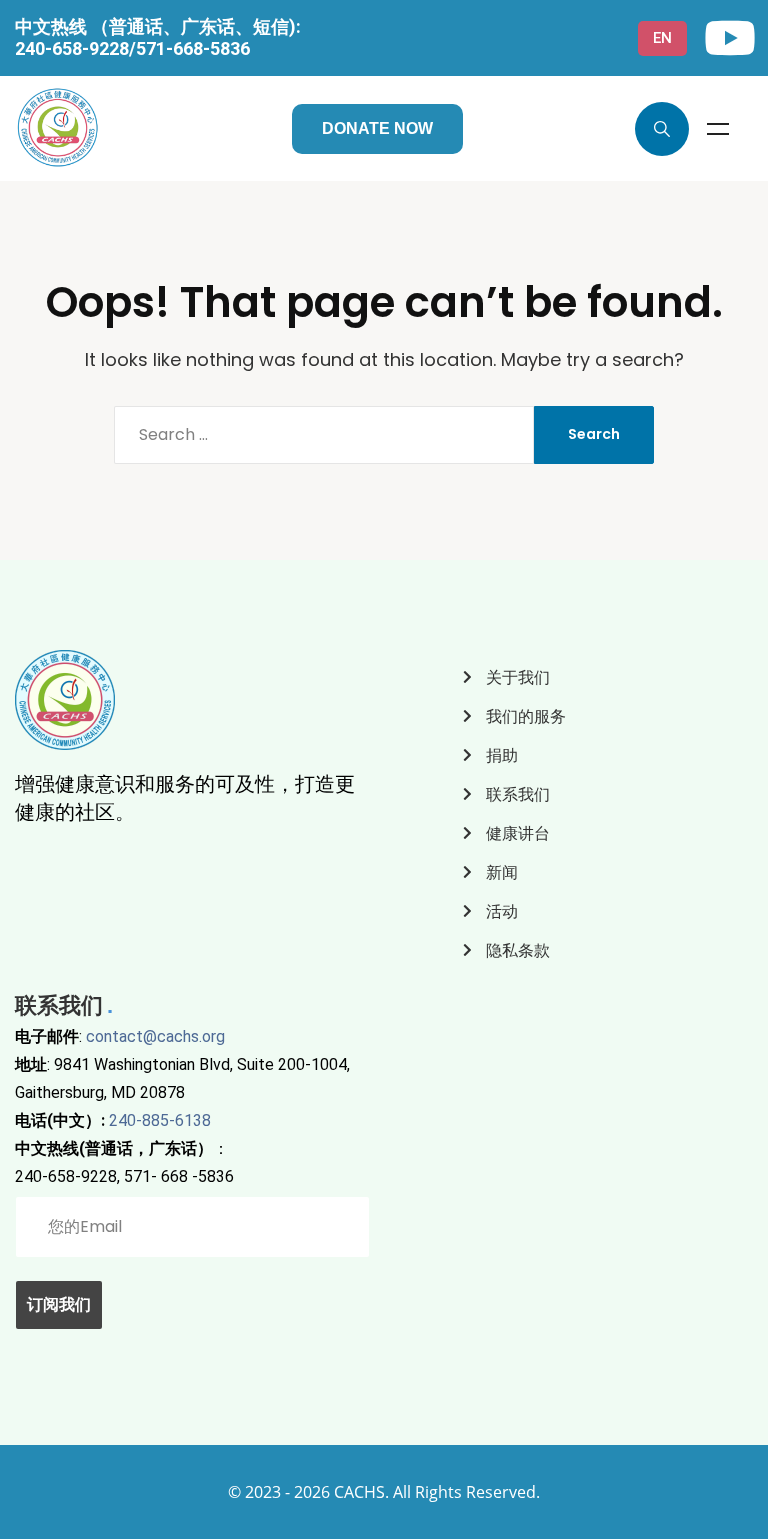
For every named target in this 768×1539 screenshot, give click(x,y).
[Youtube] (730, 38)
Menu (718, 129)
